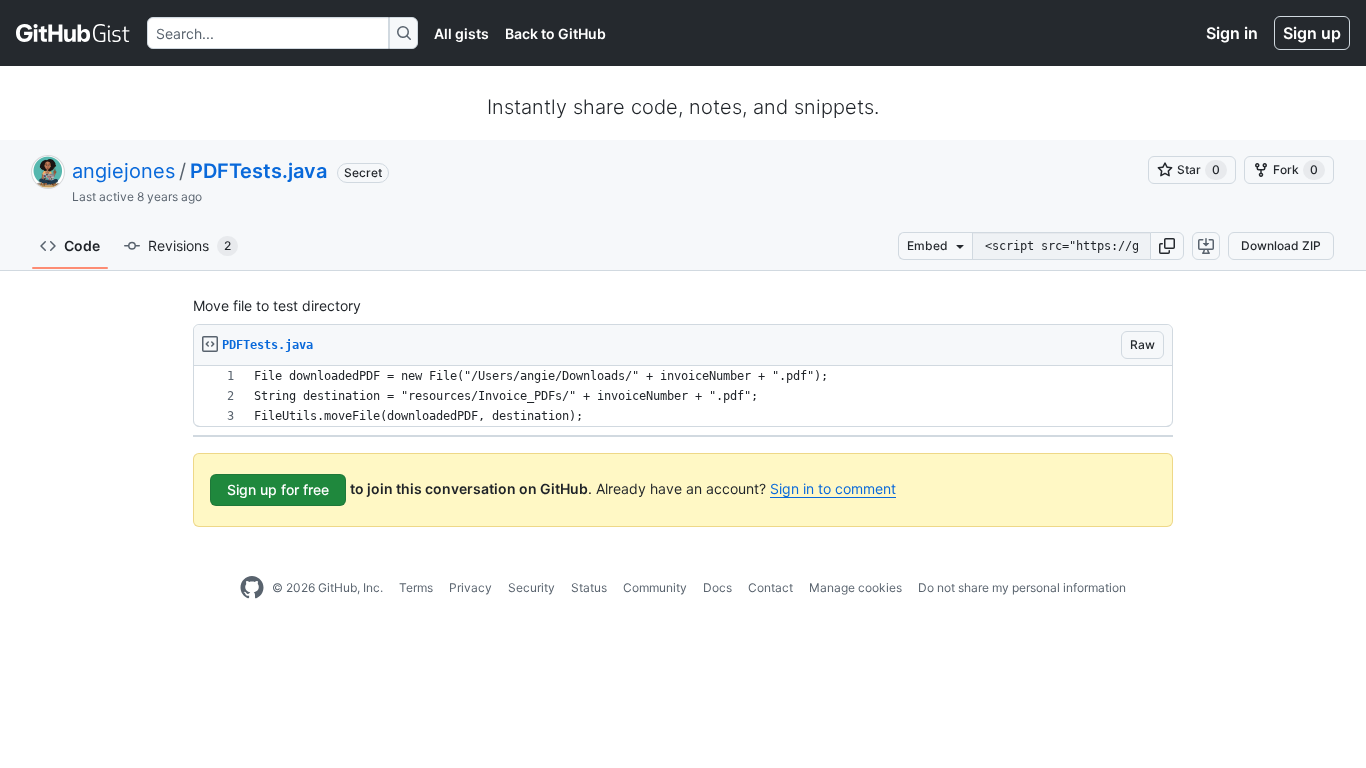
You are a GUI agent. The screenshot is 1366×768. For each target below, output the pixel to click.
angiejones (123, 171)
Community (655, 587)
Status (589, 587)
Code (82, 245)
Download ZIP (1281, 245)
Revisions (189, 245)
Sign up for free (278, 489)
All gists (461, 33)
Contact (770, 587)
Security (531, 587)
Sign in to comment (833, 488)
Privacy (470, 587)
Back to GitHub (555, 33)
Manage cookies (855, 587)
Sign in (1232, 33)
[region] (683, 396)
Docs (717, 587)
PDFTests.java (258, 171)
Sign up (1312, 33)
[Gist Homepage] (73, 33)
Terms (416, 587)
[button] (1167, 246)
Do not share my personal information (1022, 587)
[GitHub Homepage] (252, 588)
